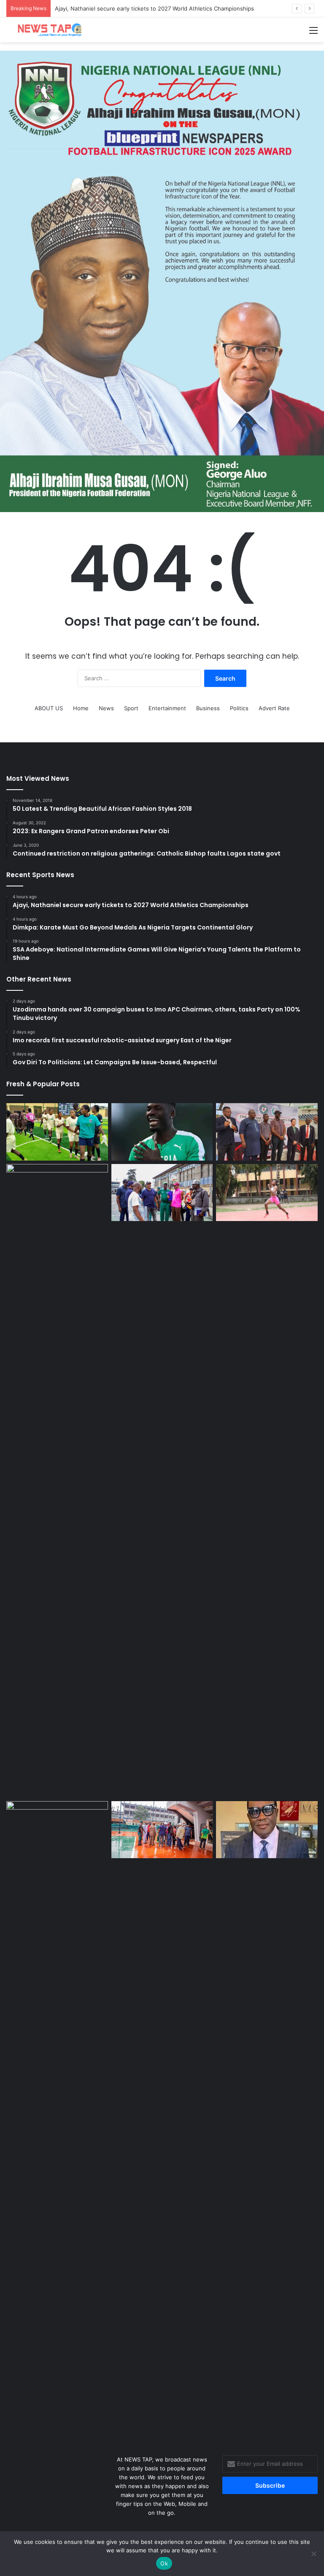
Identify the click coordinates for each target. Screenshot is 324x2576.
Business (208, 708)
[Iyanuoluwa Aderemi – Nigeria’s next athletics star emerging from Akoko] (267, 1193)
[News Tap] (46, 30)
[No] (313, 2554)
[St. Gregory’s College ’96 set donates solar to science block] (57, 2118)
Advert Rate (274, 708)
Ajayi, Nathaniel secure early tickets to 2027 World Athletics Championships (154, 8)
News (106, 708)
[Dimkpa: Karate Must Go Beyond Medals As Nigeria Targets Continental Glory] (267, 1132)
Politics (239, 708)
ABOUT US (49, 708)
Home (81, 708)
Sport (131, 708)
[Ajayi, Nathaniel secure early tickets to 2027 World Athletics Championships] (162, 1132)
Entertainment (167, 708)
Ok (164, 2563)
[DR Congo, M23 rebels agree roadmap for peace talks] (57, 1481)
